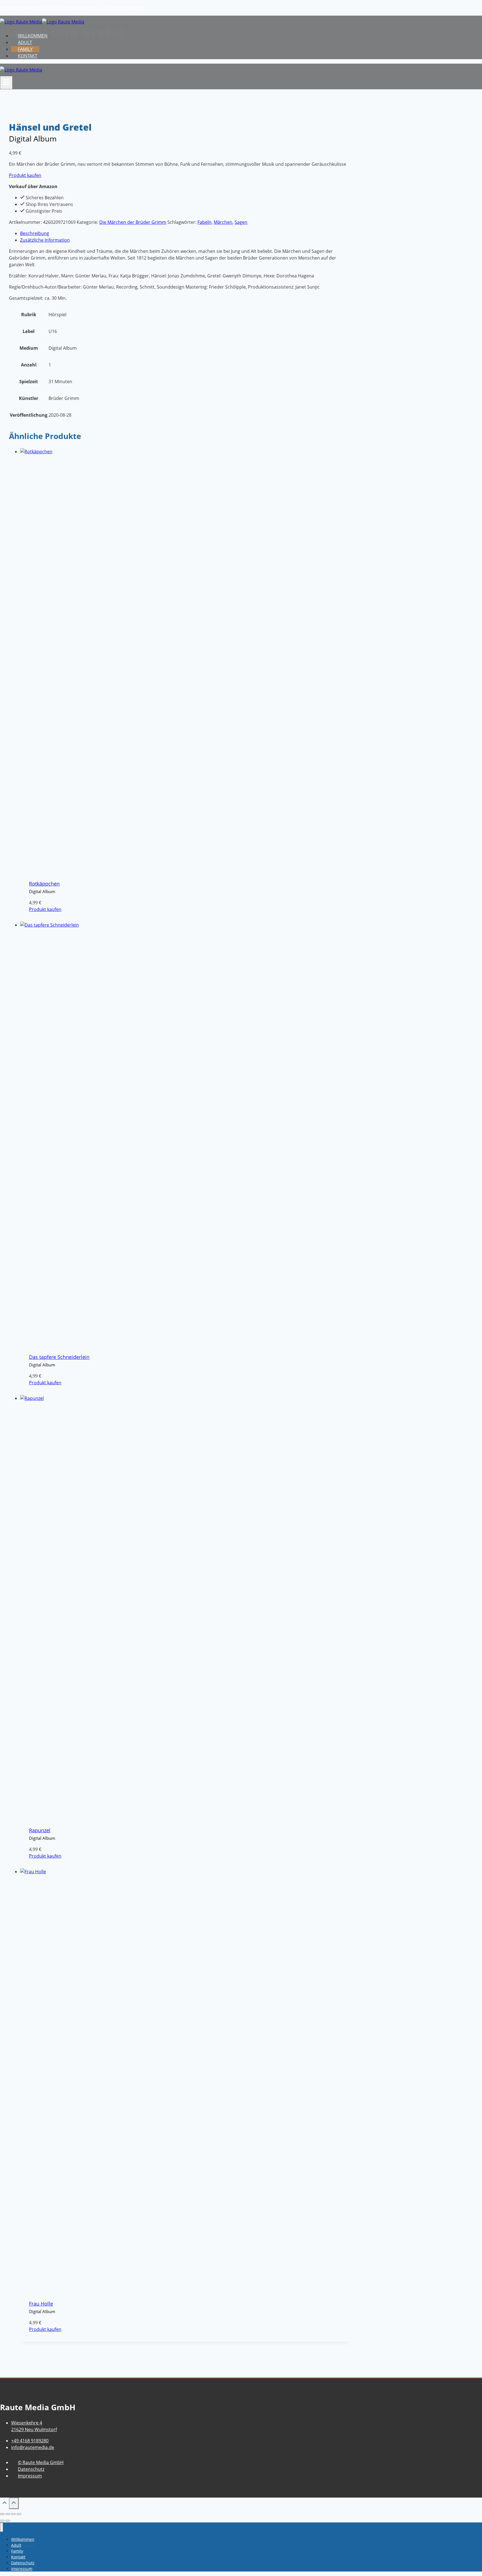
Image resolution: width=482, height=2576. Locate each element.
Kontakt (28, 56)
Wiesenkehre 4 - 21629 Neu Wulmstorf (108, 8)
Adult (25, 42)
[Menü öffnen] (6, 83)
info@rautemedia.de (19, 8)
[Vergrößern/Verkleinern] (2, 2514)
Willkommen (33, 36)
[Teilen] (13, 2514)
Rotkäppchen (44, 884)
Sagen (241, 222)
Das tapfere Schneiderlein (59, 1357)
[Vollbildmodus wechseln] (8, 2514)
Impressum (30, 2476)
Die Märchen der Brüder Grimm (133, 222)
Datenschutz (31, 2469)
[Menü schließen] (2, 2527)
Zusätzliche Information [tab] (45, 240)
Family (25, 49)
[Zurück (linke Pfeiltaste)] (2, 2521)
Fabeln (204, 222)
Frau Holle (41, 2304)
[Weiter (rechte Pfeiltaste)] (8, 2521)
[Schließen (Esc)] (19, 2514)
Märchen (223, 222)
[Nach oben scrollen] (4, 2504)
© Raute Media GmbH (41, 2462)
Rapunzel (40, 1830)
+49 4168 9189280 (55, 8)
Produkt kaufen (25, 175)
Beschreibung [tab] (35, 233)
